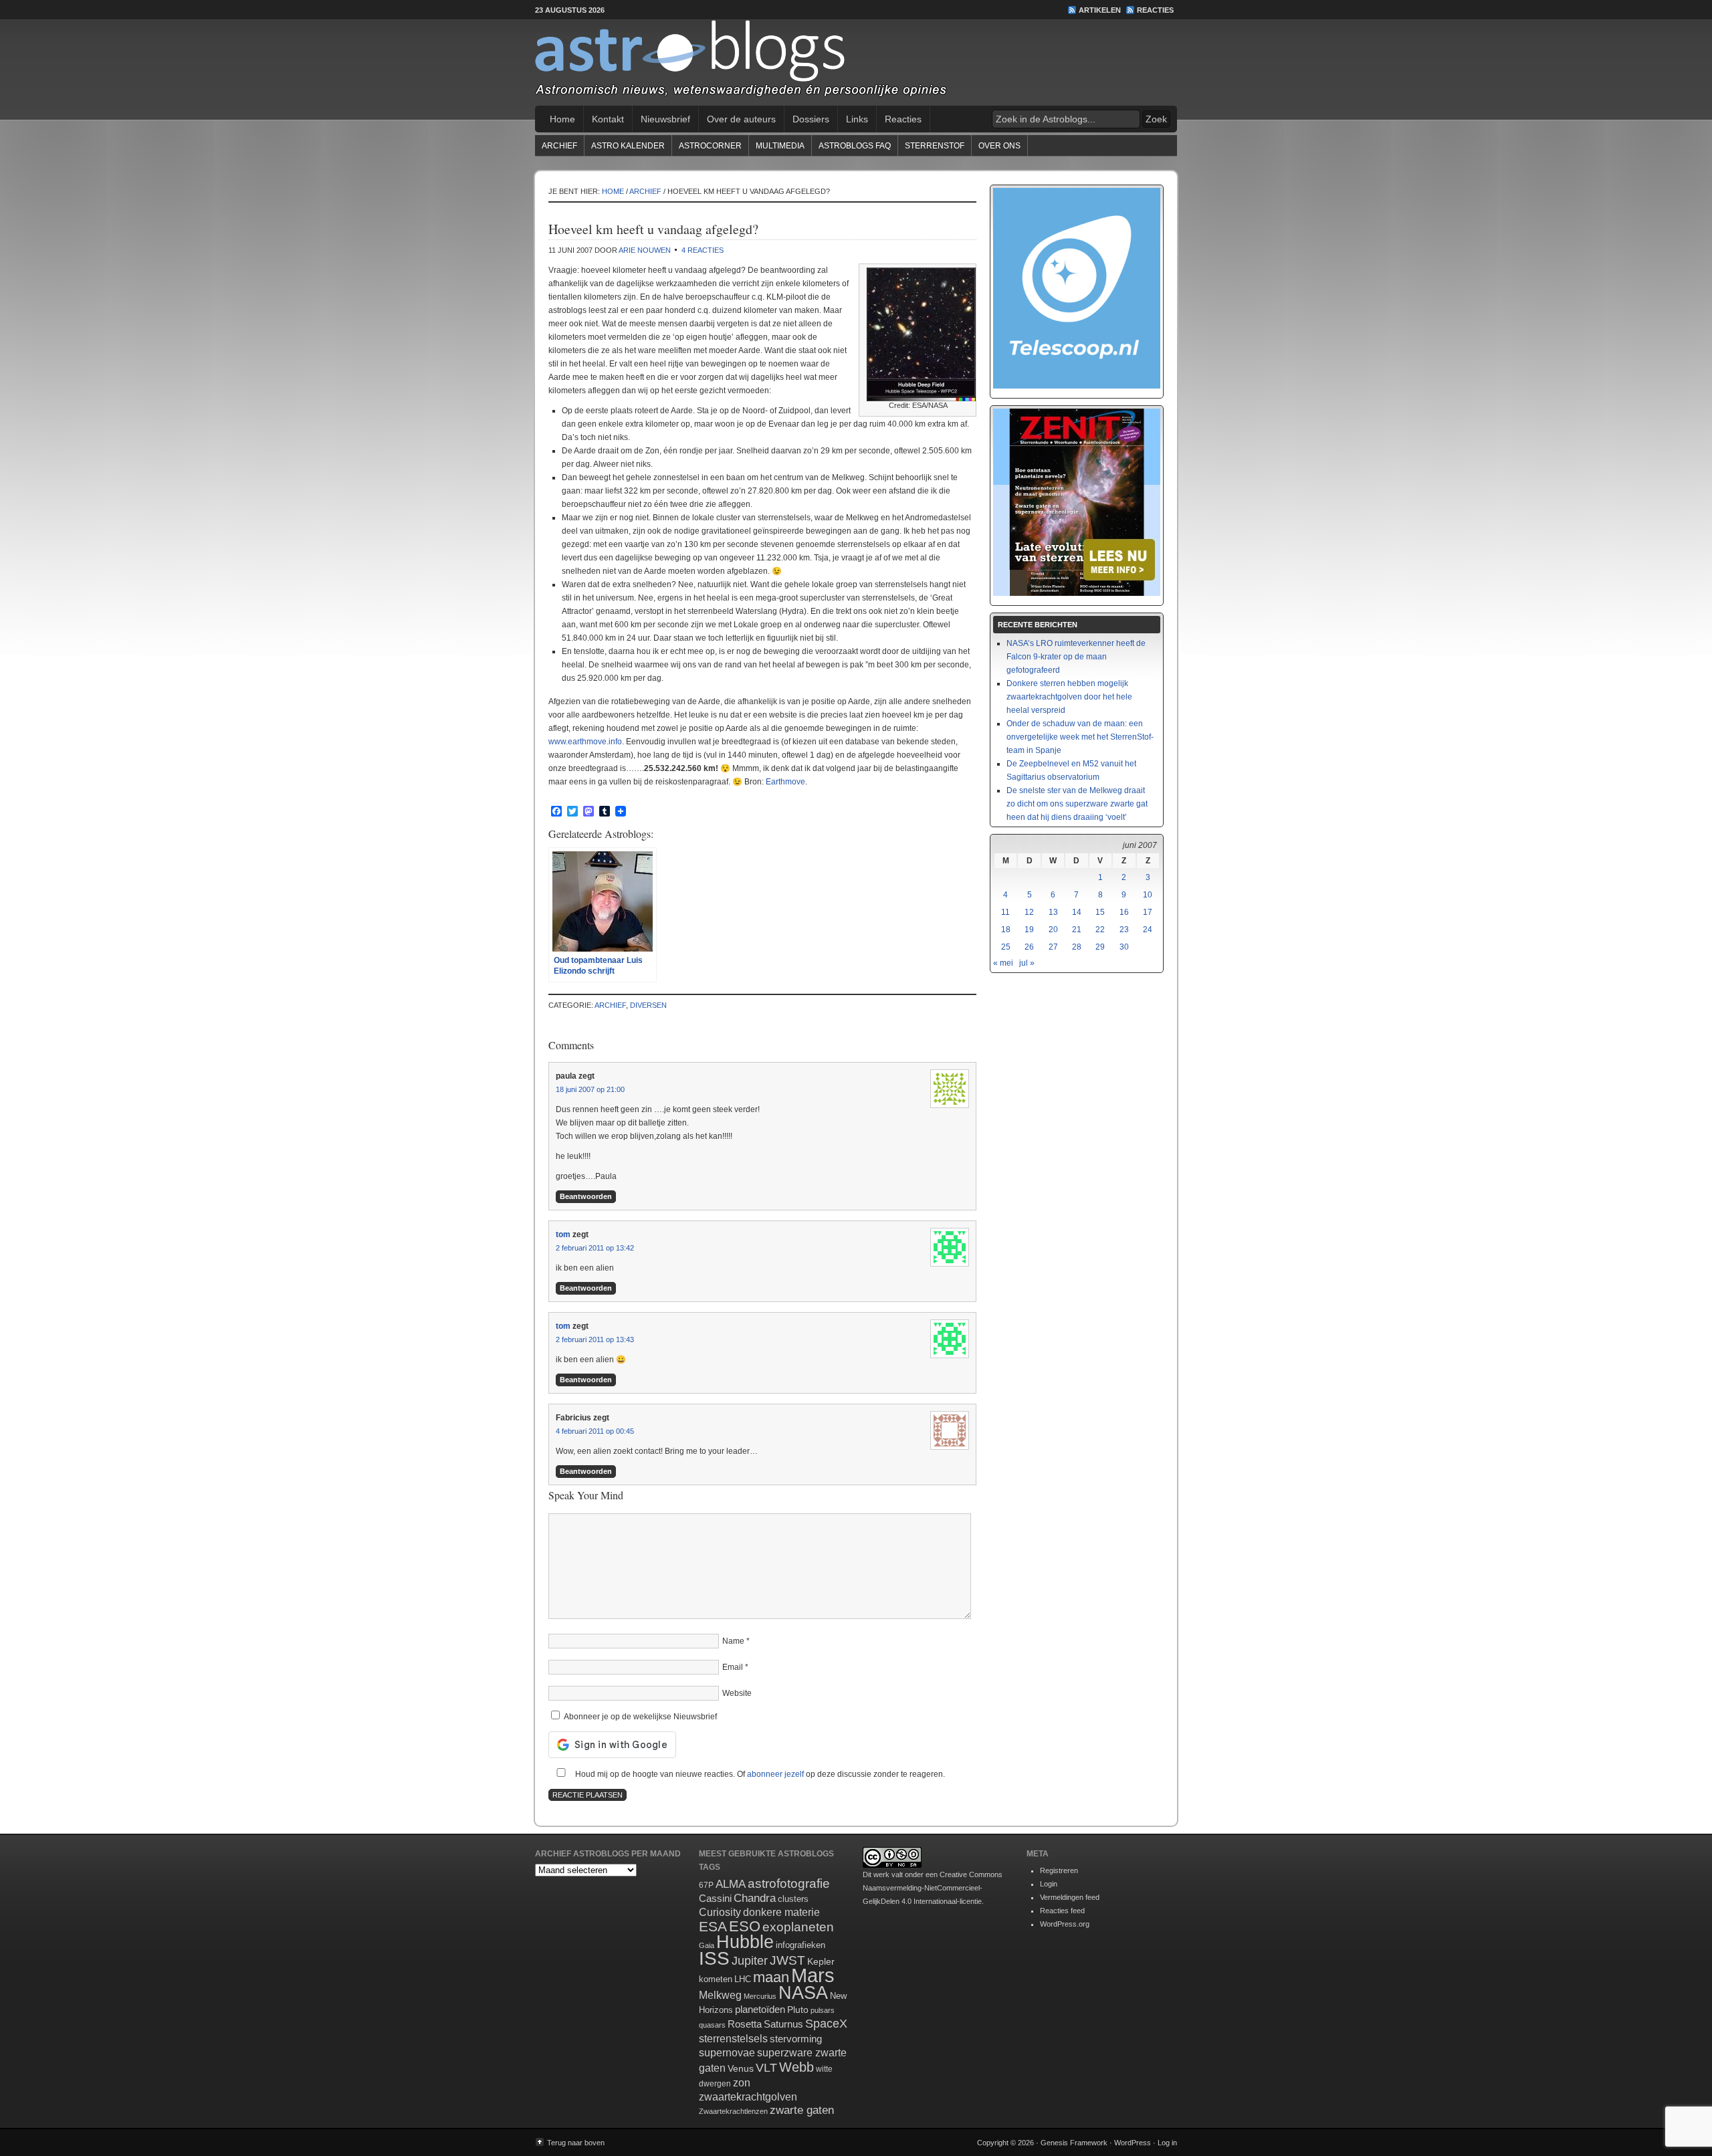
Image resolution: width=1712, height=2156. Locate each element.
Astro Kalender (628, 146)
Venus (741, 2068)
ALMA (731, 1884)
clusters (793, 1899)
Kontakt (608, 119)
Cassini (715, 1898)
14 (1077, 912)
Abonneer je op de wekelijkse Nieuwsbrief (639, 1717)
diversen (648, 1005)
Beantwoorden (586, 1196)
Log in (1167, 2143)
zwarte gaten (802, 2110)
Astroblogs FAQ (855, 146)
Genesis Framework (1074, 2143)
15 (1100, 912)
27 (1053, 947)
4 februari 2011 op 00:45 (595, 1431)
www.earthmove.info (585, 742)
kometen (716, 1979)
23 (1124, 930)
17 (1148, 912)
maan (771, 1977)
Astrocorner (710, 146)
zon (742, 2082)
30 (1124, 947)
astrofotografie (789, 1883)
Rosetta (745, 2024)
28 (1077, 947)
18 (1006, 930)
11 (1005, 912)
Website (737, 1693)
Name (733, 1641)
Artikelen (1100, 10)
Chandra (755, 1898)
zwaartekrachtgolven (748, 2097)
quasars (712, 2025)
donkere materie (781, 1912)
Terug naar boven (576, 2143)
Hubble (745, 1942)
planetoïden (760, 2009)
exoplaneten (798, 1927)
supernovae (727, 2053)
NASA (803, 1993)
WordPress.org (1065, 1924)
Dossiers (811, 119)
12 (1029, 912)
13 (1053, 912)
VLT (766, 2068)
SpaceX (826, 2024)
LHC (743, 1979)
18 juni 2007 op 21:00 (590, 1089)
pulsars (823, 2010)
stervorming (796, 2039)
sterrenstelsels (733, 2038)
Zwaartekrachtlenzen (733, 2111)
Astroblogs (856, 63)
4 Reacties (703, 250)
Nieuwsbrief (665, 119)
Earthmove (785, 782)
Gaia (707, 1945)
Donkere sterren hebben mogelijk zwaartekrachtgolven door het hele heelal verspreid (1069, 697)
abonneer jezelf (775, 1774)
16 (1124, 912)
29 (1100, 947)
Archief (559, 146)
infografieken (800, 1945)
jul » (1027, 963)
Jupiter (750, 1961)
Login (1049, 1884)
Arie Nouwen (645, 250)
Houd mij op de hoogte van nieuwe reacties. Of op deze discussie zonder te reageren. (759, 1774)
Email (733, 1667)
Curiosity (720, 1912)
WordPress (1133, 2143)
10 (1148, 895)
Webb (796, 2067)
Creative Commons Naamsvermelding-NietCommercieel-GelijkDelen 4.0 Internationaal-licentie (933, 1888)
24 (1148, 930)
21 (1077, 930)
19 (1029, 930)
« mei (1003, 963)
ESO (745, 1926)
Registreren (1059, 1870)
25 (1006, 947)
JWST (787, 1960)
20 (1053, 930)
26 (1029, 947)
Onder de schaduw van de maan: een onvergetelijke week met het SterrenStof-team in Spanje (1080, 737)
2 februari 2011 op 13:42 (595, 1248)
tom (563, 1234)
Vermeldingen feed (1070, 1897)
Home (562, 119)
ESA (713, 1927)
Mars (813, 1975)
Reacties (1155, 10)
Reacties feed (1062, 1911)
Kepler (821, 1961)
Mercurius (760, 1996)
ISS (714, 1958)
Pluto (798, 2010)
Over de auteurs (741, 119)
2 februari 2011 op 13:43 (595, 1339)
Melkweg (720, 1995)
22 (1100, 930)
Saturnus (783, 2024)
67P (706, 1885)
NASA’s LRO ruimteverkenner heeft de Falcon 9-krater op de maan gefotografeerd (1076, 657)
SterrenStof (935, 146)
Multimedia (780, 146)
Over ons (999, 146)
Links (857, 119)
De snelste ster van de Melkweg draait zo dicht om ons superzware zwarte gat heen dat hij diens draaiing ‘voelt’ (1077, 804)
